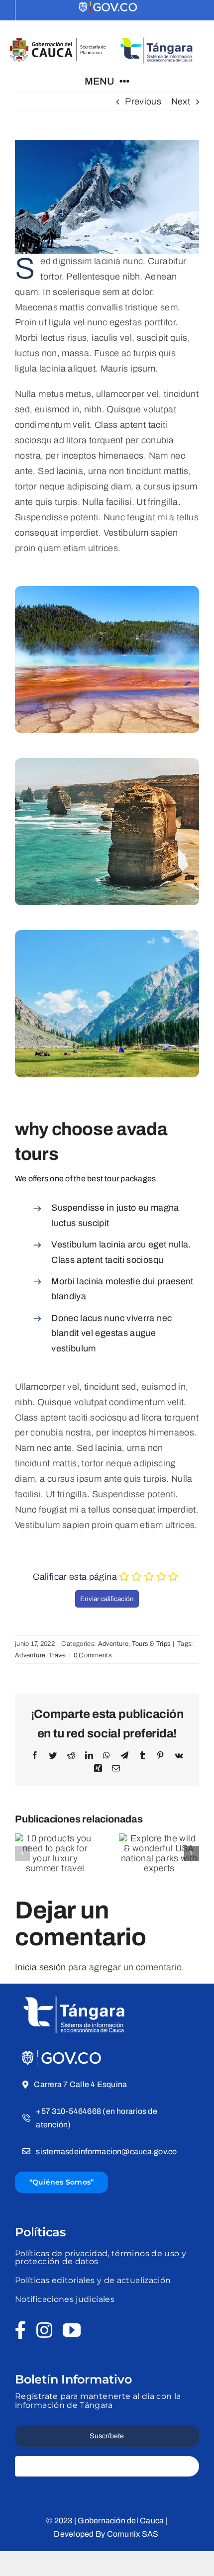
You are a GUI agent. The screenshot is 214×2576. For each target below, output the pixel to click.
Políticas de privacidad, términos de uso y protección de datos (101, 2257)
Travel (58, 1655)
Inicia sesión (41, 1967)
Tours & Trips (151, 1644)
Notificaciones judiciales (65, 2299)
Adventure (113, 1644)
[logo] (62, 2053)
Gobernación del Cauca (121, 2521)
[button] (22, 1853)
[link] (108, 8)
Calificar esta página (75, 1577)
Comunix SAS (134, 2534)
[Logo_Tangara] (75, 1993)
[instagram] (44, 2330)
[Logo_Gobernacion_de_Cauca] (58, 41)
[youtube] (72, 2330)
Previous (143, 101)
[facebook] (21, 2330)
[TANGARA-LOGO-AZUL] (157, 35)
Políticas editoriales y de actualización (93, 2280)
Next (181, 101)
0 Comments (93, 1655)
